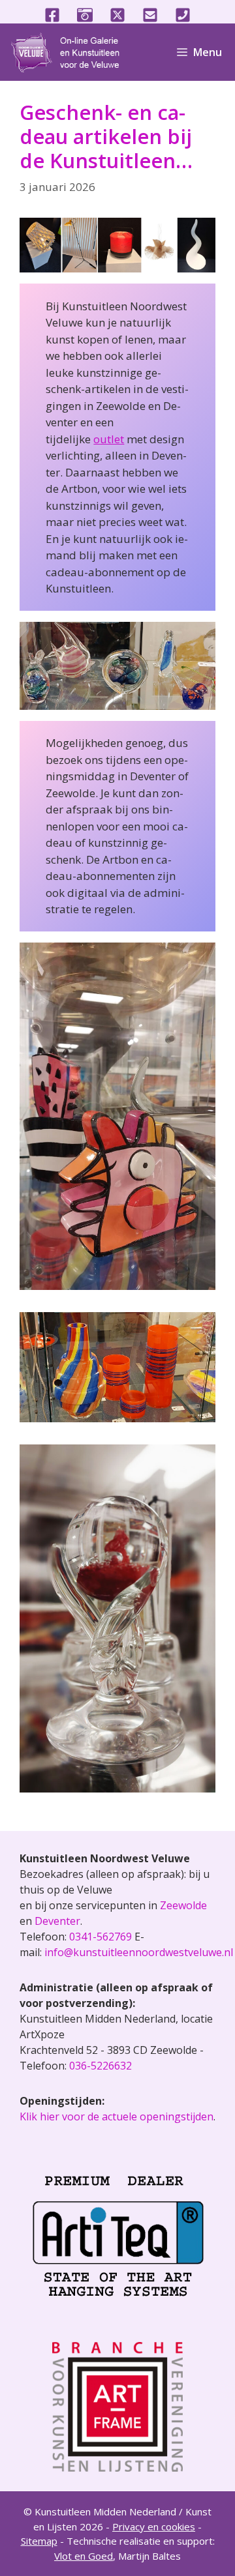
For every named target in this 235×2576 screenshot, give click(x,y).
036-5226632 (101, 2066)
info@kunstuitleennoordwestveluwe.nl (139, 1952)
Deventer (57, 1921)
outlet (109, 439)
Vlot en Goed (84, 2556)
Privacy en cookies (154, 2526)
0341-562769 (101, 1937)
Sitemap (39, 2541)
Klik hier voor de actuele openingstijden (117, 2116)
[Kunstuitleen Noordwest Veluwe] (67, 52)
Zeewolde (183, 1905)
